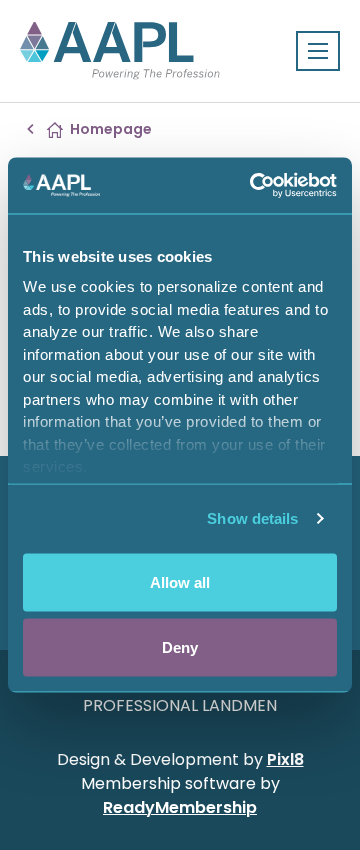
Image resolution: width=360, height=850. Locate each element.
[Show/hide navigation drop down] (318, 51)
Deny (180, 647)
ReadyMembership (180, 807)
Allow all (180, 581)
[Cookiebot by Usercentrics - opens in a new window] (254, 186)
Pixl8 (285, 759)
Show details (252, 518)
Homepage (111, 129)
